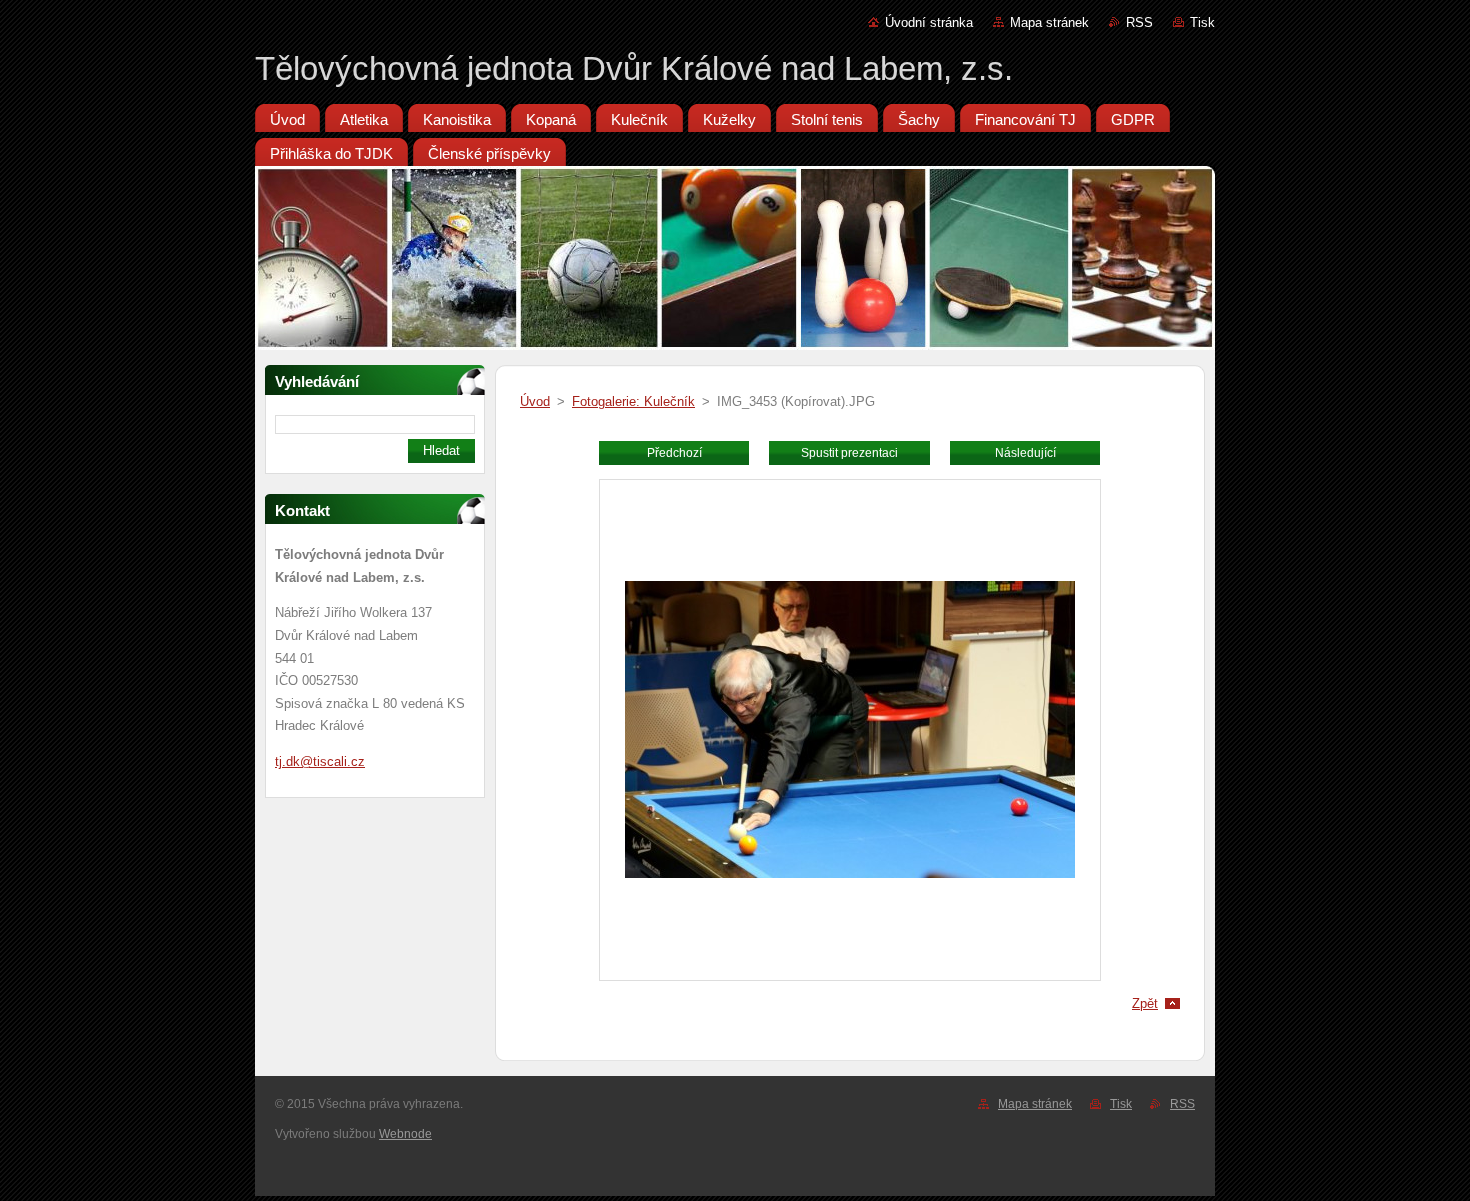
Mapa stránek (1049, 22)
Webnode (405, 1134)
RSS (1139, 22)
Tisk (1202, 22)
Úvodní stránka (929, 22)
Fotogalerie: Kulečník (633, 401)
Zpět (1145, 1003)
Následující (1025, 453)
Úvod (535, 401)
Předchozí (674, 453)
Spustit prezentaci (849, 453)
